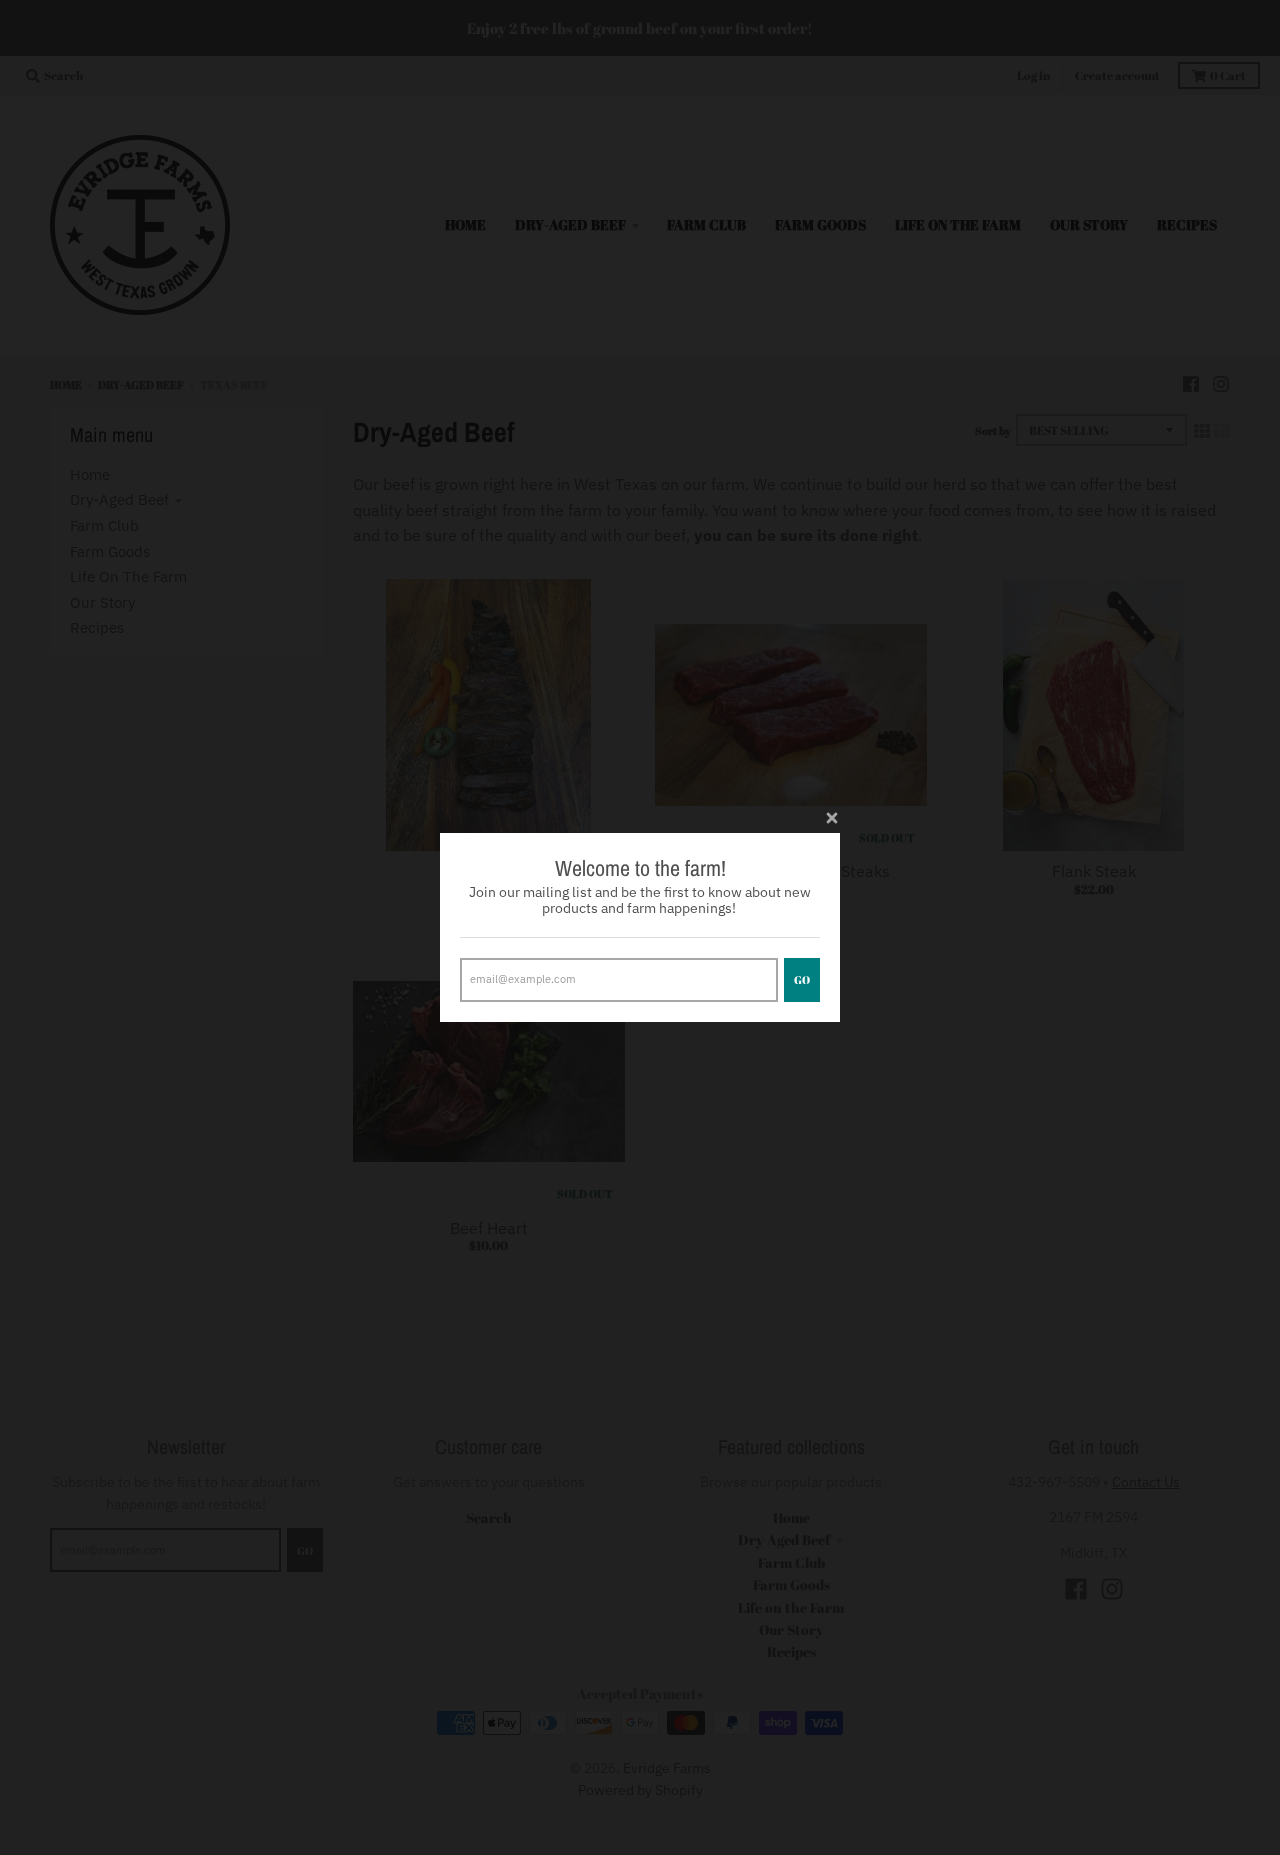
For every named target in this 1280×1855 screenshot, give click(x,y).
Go (802, 979)
